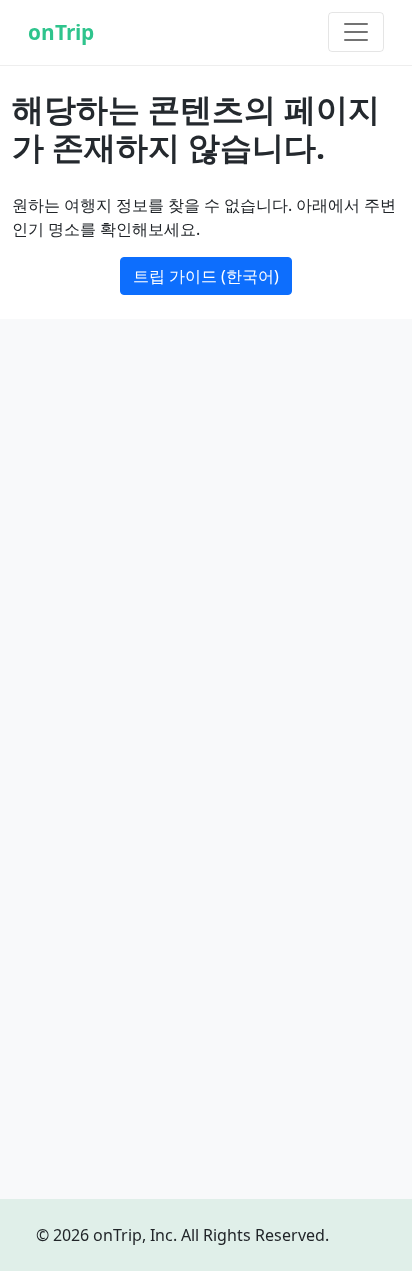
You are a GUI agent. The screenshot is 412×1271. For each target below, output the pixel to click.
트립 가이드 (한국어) (206, 276)
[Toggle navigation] (356, 32)
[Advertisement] (206, 549)
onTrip (61, 32)
